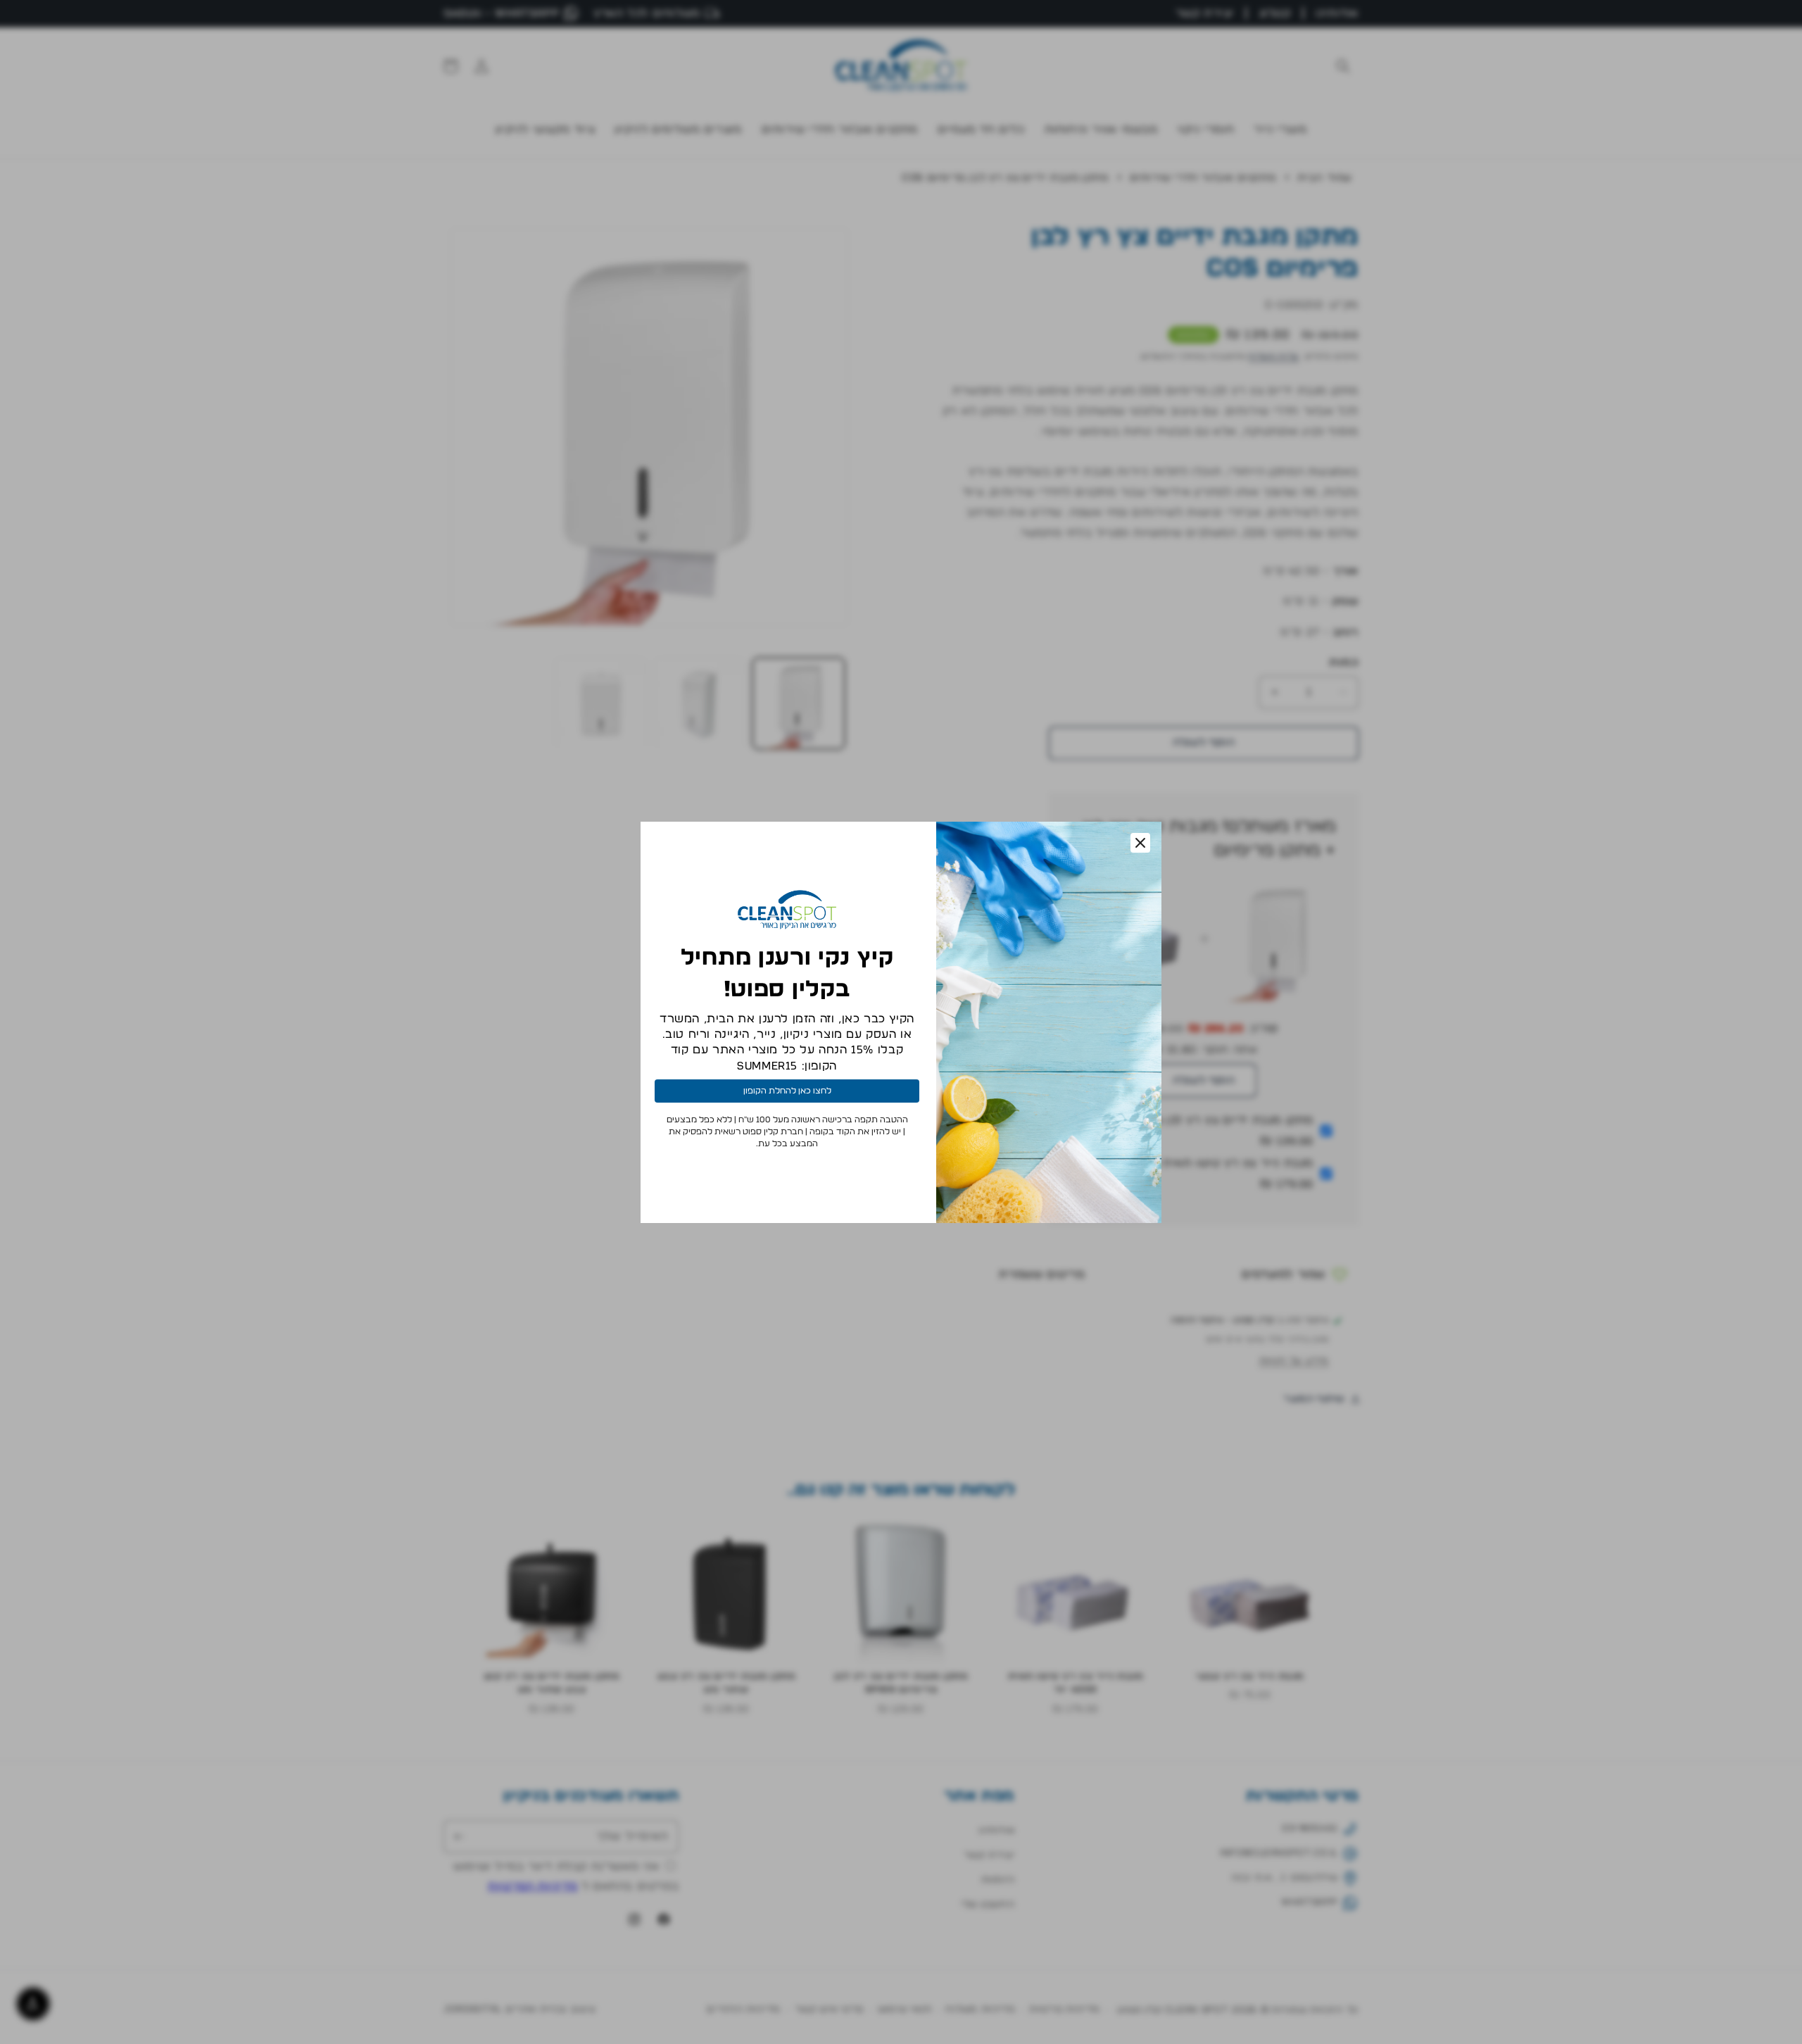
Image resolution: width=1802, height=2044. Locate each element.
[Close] (1140, 843)
